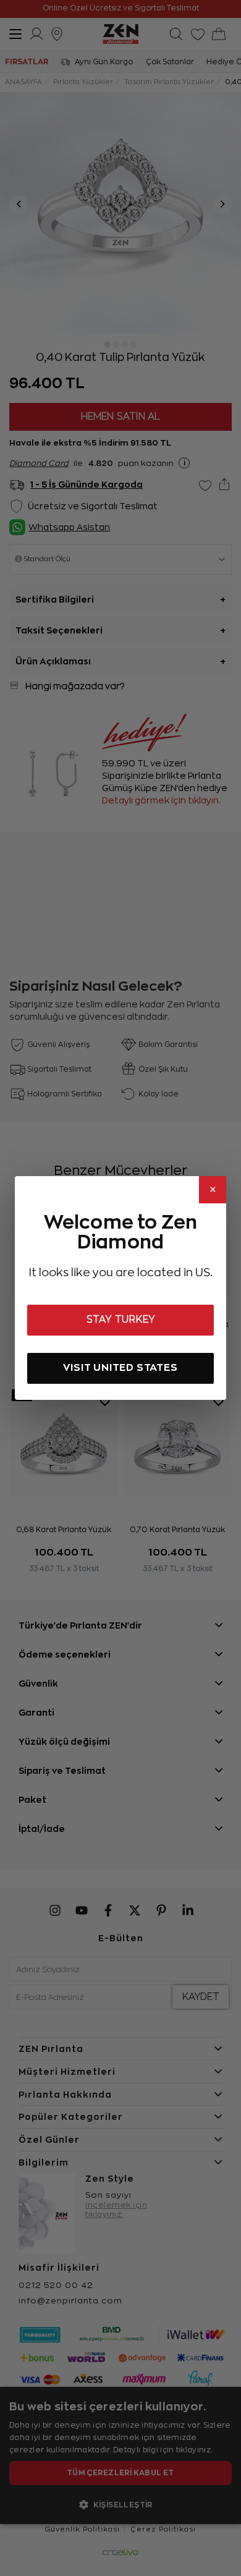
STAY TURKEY (121, 1320)
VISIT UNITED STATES (120, 1367)
